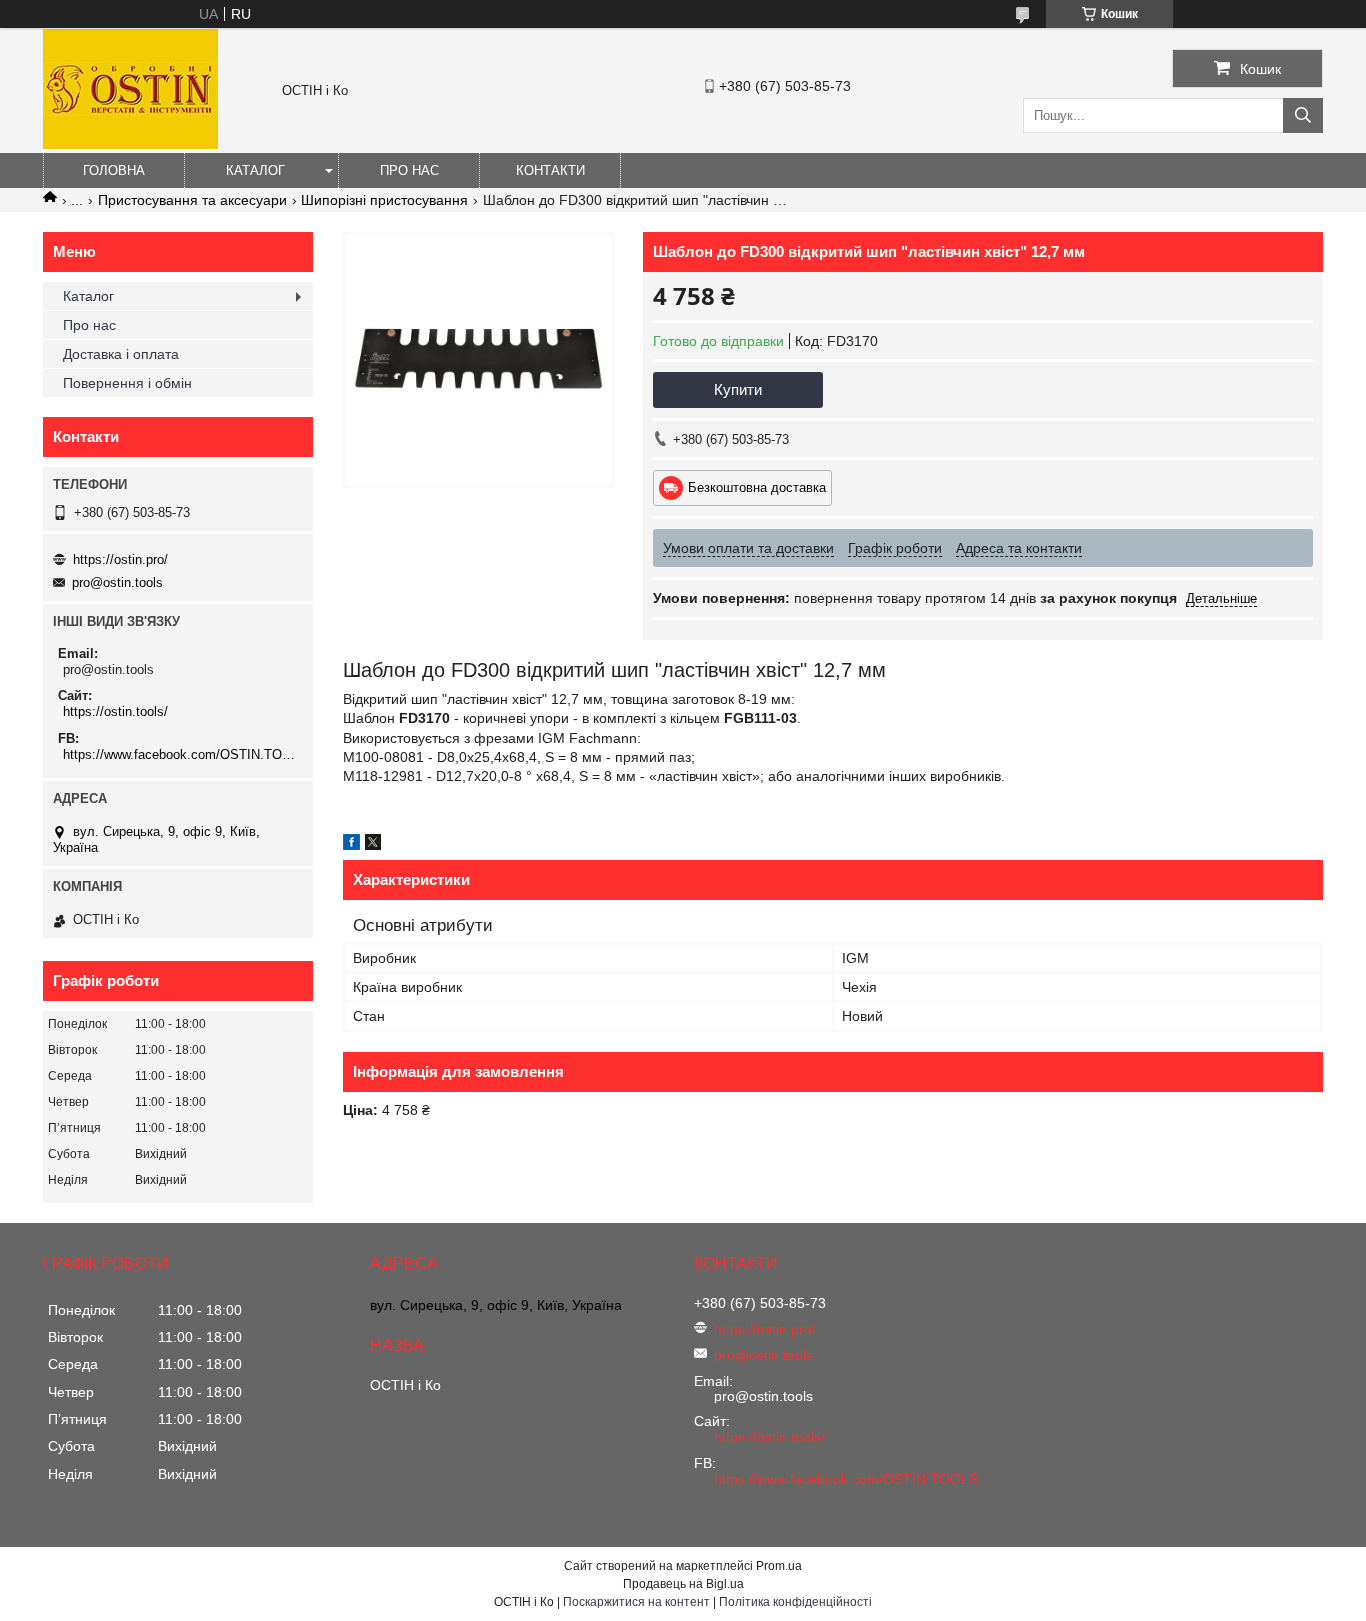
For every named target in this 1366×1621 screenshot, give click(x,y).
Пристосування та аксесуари (192, 200)
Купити (738, 389)
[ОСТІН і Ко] (130, 144)
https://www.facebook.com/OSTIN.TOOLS (180, 754)
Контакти (550, 170)
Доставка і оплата (121, 354)
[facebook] (351, 845)
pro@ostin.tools (117, 582)
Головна (114, 170)
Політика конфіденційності (795, 1602)
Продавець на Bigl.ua (683, 1584)
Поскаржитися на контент (636, 1602)
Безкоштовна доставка (757, 487)
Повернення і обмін (127, 383)
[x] (373, 845)
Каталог (255, 170)
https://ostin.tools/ (115, 711)
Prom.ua (779, 1566)
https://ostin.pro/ (120, 559)
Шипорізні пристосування (384, 200)
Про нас (409, 170)
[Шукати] (1303, 115)
